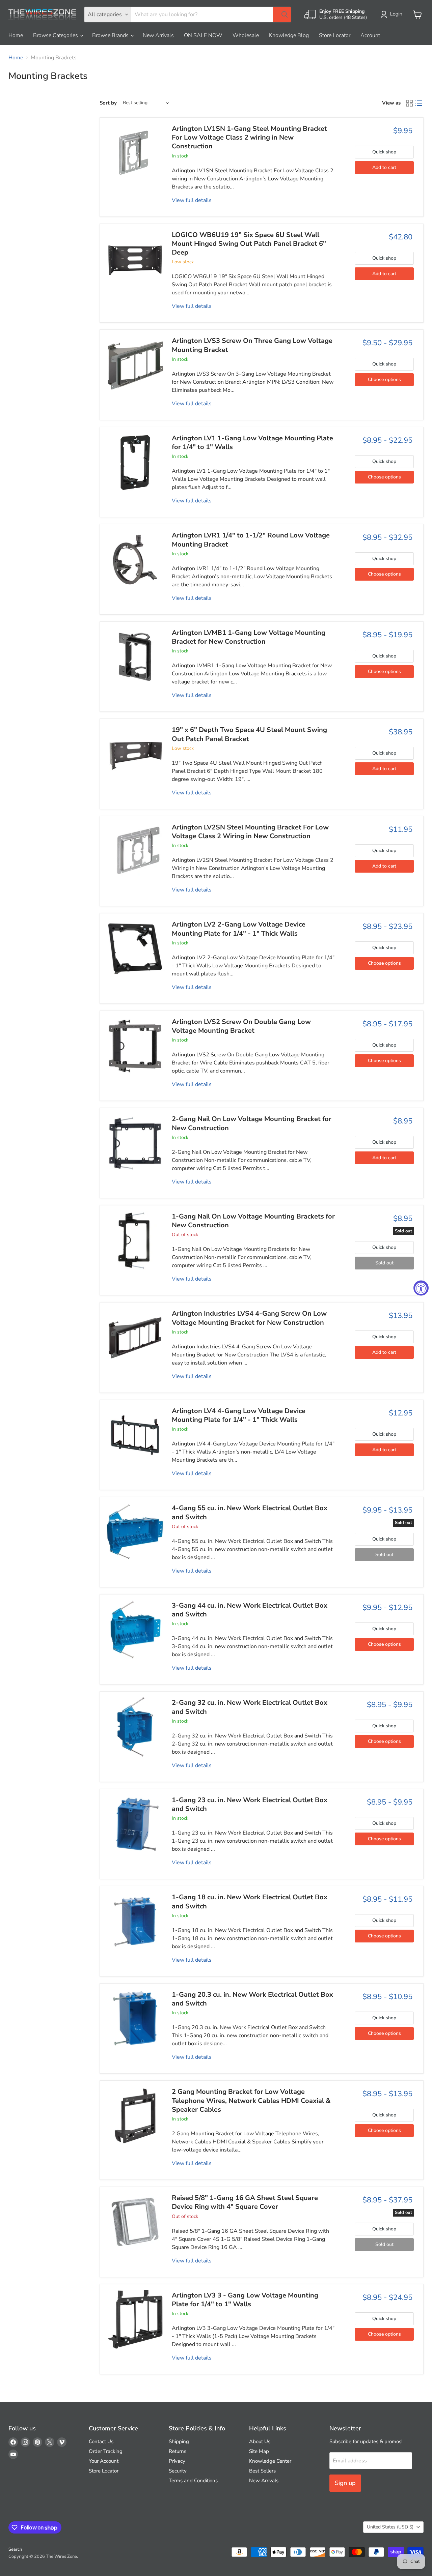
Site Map (259, 2451)
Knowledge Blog (289, 35)
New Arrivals (158, 35)
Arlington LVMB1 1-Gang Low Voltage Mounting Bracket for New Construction (249, 637)
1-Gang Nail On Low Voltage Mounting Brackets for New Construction (253, 1221)
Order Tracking (106, 2451)
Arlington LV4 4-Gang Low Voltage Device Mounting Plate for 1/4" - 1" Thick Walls (239, 1415)
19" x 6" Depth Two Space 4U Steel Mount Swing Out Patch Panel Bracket (249, 734)
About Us (260, 2441)
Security (178, 2471)
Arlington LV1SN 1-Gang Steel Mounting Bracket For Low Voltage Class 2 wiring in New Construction (249, 138)
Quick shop (384, 152)
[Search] (282, 14)
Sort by (108, 103)
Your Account (104, 2461)
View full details (192, 200)
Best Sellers (262, 2471)
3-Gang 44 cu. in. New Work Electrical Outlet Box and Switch (250, 1610)
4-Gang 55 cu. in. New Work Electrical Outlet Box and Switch (250, 1512)
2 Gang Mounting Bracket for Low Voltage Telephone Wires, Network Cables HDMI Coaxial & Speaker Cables (251, 2101)
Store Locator (335, 35)
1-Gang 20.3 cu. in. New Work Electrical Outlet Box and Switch (252, 1999)
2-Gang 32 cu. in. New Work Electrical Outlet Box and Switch (250, 1707)
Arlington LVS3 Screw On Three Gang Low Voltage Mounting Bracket (252, 345)
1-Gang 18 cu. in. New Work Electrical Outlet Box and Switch (250, 1901)
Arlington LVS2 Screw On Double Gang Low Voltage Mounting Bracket (241, 1026)
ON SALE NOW (203, 35)
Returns (178, 2451)
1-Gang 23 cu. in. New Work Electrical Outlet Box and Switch (250, 1804)
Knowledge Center (270, 2461)
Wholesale (246, 35)
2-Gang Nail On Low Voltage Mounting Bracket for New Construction (252, 1123)
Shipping (179, 2441)
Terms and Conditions (193, 2481)
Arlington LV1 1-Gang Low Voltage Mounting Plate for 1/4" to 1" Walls (252, 443)
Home (16, 35)
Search (15, 2549)
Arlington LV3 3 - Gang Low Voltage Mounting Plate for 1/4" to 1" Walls (245, 2300)
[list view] (419, 103)
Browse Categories (56, 35)
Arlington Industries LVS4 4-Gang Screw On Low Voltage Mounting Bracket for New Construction (249, 1318)
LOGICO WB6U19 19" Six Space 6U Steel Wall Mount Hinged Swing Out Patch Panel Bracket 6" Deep (249, 244)
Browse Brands (111, 35)
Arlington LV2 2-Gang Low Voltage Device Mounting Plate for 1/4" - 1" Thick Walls (239, 929)
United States (390, 2527)
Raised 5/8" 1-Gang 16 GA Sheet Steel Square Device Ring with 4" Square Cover (245, 2202)
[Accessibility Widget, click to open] (421, 1288)
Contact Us (101, 2441)
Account (370, 35)
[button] (393, 14)
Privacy (177, 2461)
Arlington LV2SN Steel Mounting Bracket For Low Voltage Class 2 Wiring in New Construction (250, 832)
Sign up (345, 2483)
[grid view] (409, 103)
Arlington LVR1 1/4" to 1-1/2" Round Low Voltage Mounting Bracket (251, 540)
